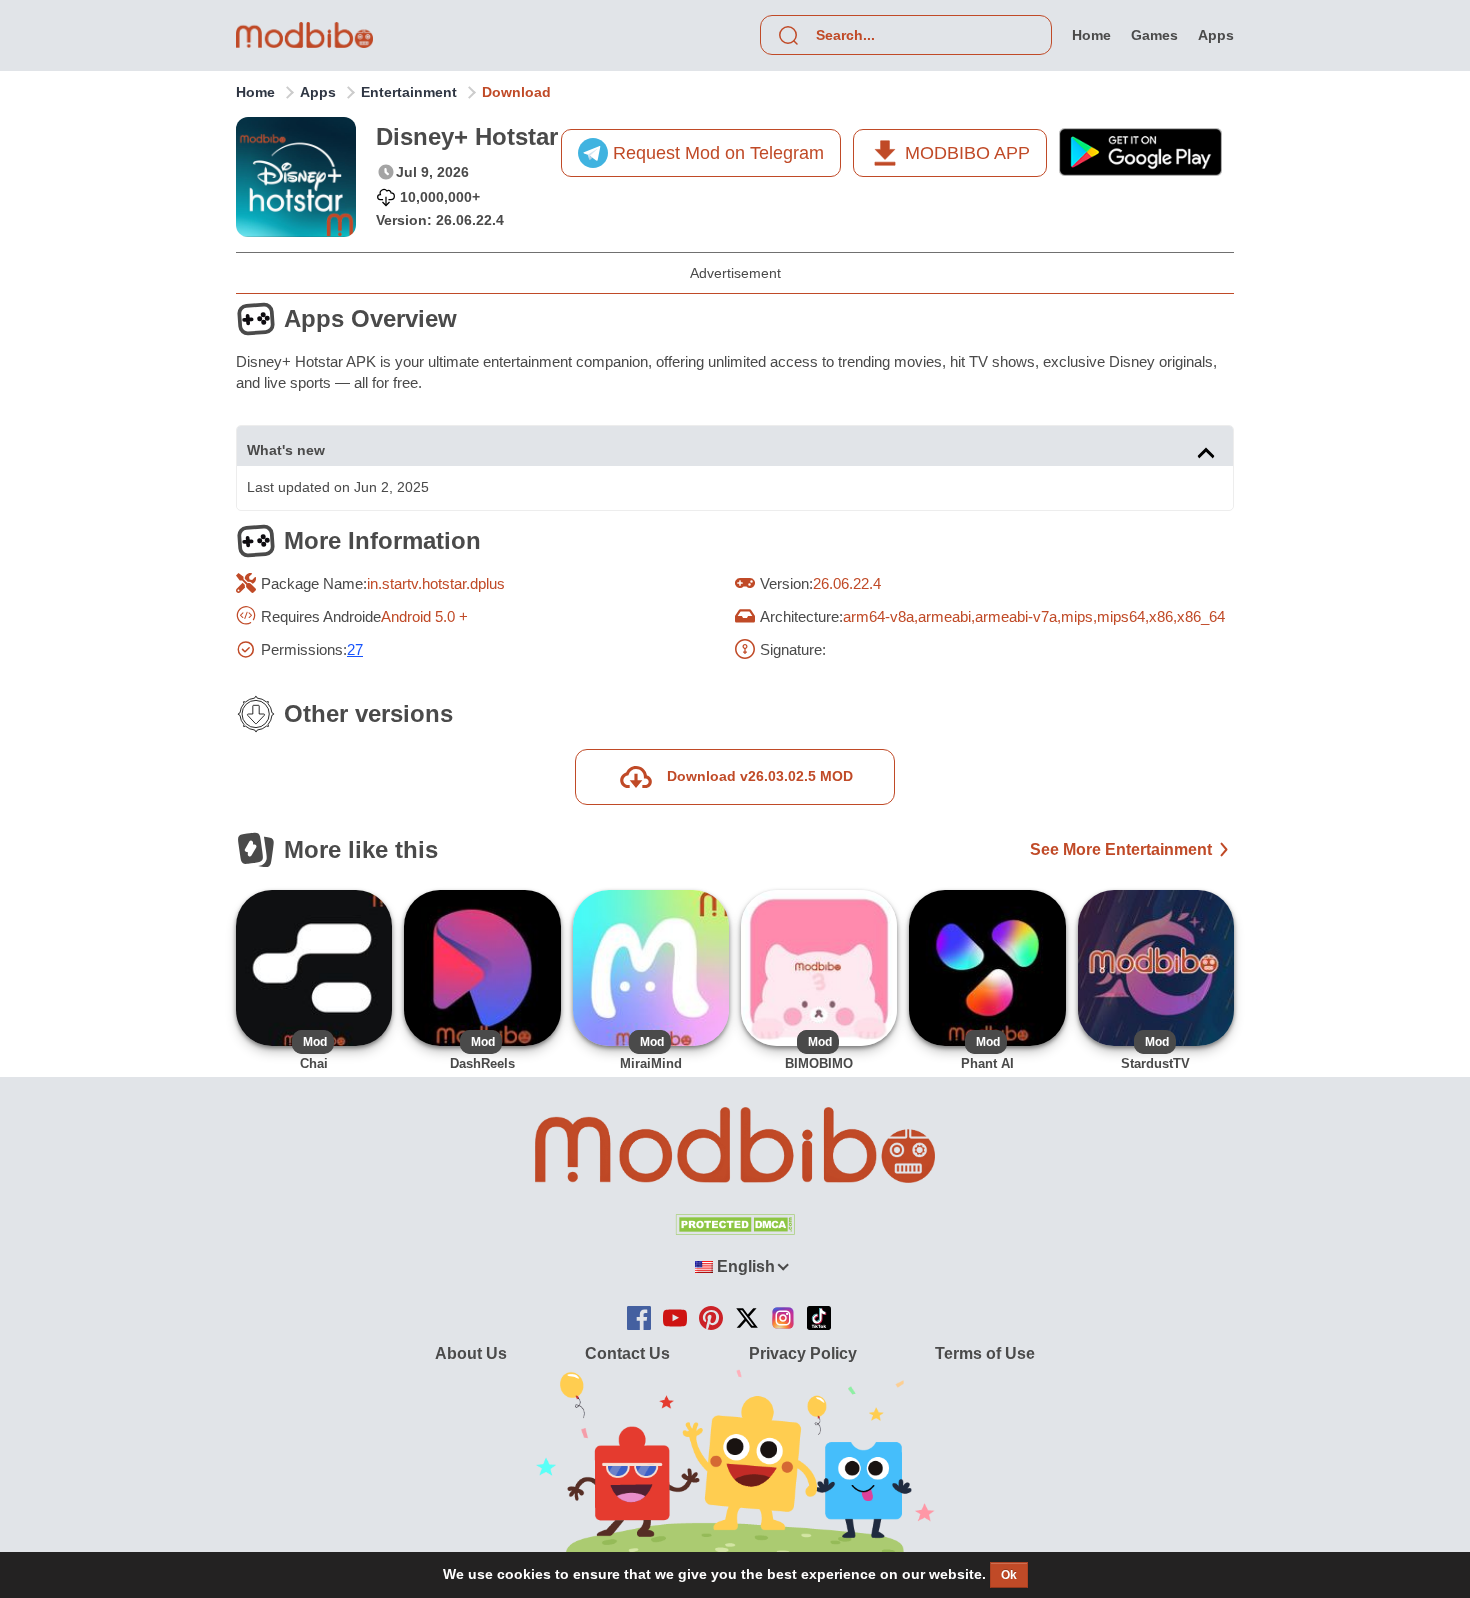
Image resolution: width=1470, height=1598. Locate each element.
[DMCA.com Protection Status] (735, 1229)
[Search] (788, 35)
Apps (318, 92)
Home (255, 92)
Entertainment (409, 92)
